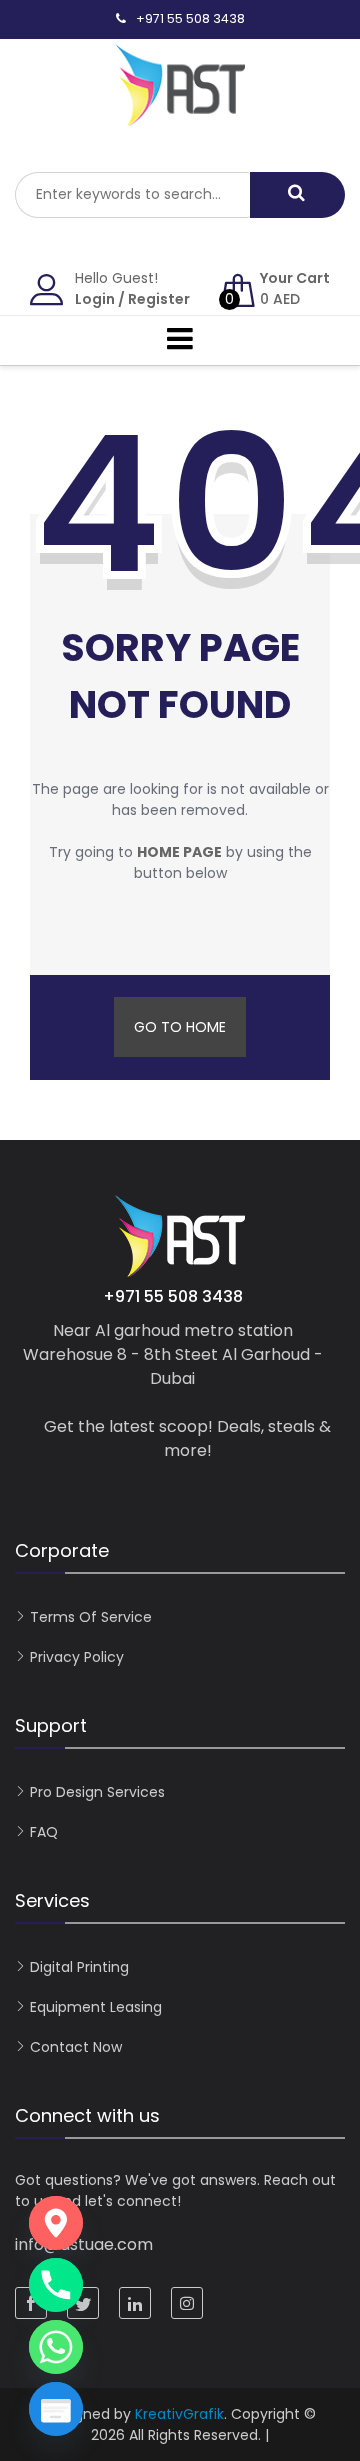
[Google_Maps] (56, 2223)
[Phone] (56, 2285)
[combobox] (132, 195)
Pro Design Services (97, 1792)
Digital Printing (79, 1967)
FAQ (44, 1832)
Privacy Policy (77, 1657)
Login (95, 299)
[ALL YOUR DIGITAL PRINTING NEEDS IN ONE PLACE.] (180, 116)
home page (179, 852)
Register (159, 299)
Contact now (76, 2047)
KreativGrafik (179, 2414)
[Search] (297, 195)
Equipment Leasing (96, 2007)
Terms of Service (91, 1617)
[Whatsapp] (56, 2347)
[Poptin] (56, 2409)
